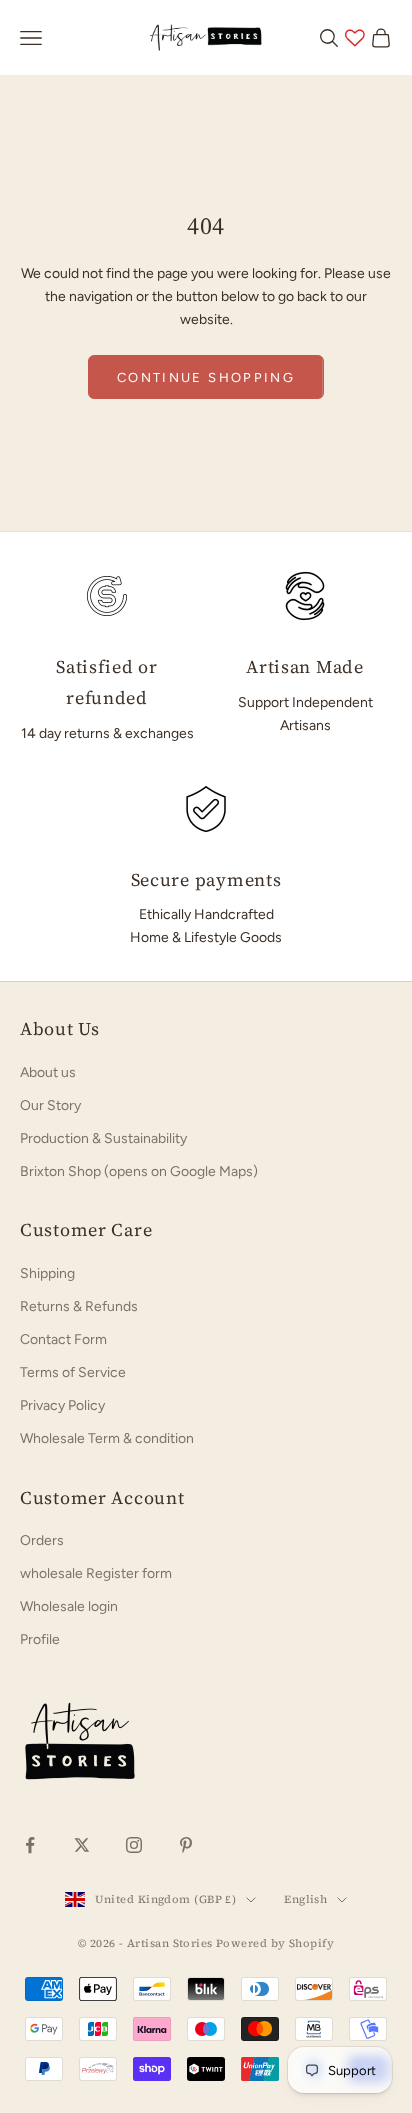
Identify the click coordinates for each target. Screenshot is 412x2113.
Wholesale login (69, 1606)
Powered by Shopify (275, 1943)
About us (48, 1072)
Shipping (47, 1273)
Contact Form (63, 1339)
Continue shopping (206, 377)
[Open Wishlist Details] (355, 38)
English (305, 1899)
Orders (42, 1540)
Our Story (50, 1105)
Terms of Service (73, 1372)
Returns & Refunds (79, 1306)
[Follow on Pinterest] (186, 1845)
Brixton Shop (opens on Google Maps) (139, 1171)
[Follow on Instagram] (134, 1845)
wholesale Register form (96, 1573)
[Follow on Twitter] (82, 1845)
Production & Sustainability (103, 1138)
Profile (40, 1639)
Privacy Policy (62, 1405)
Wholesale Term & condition (107, 1438)
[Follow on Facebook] (30, 1845)
